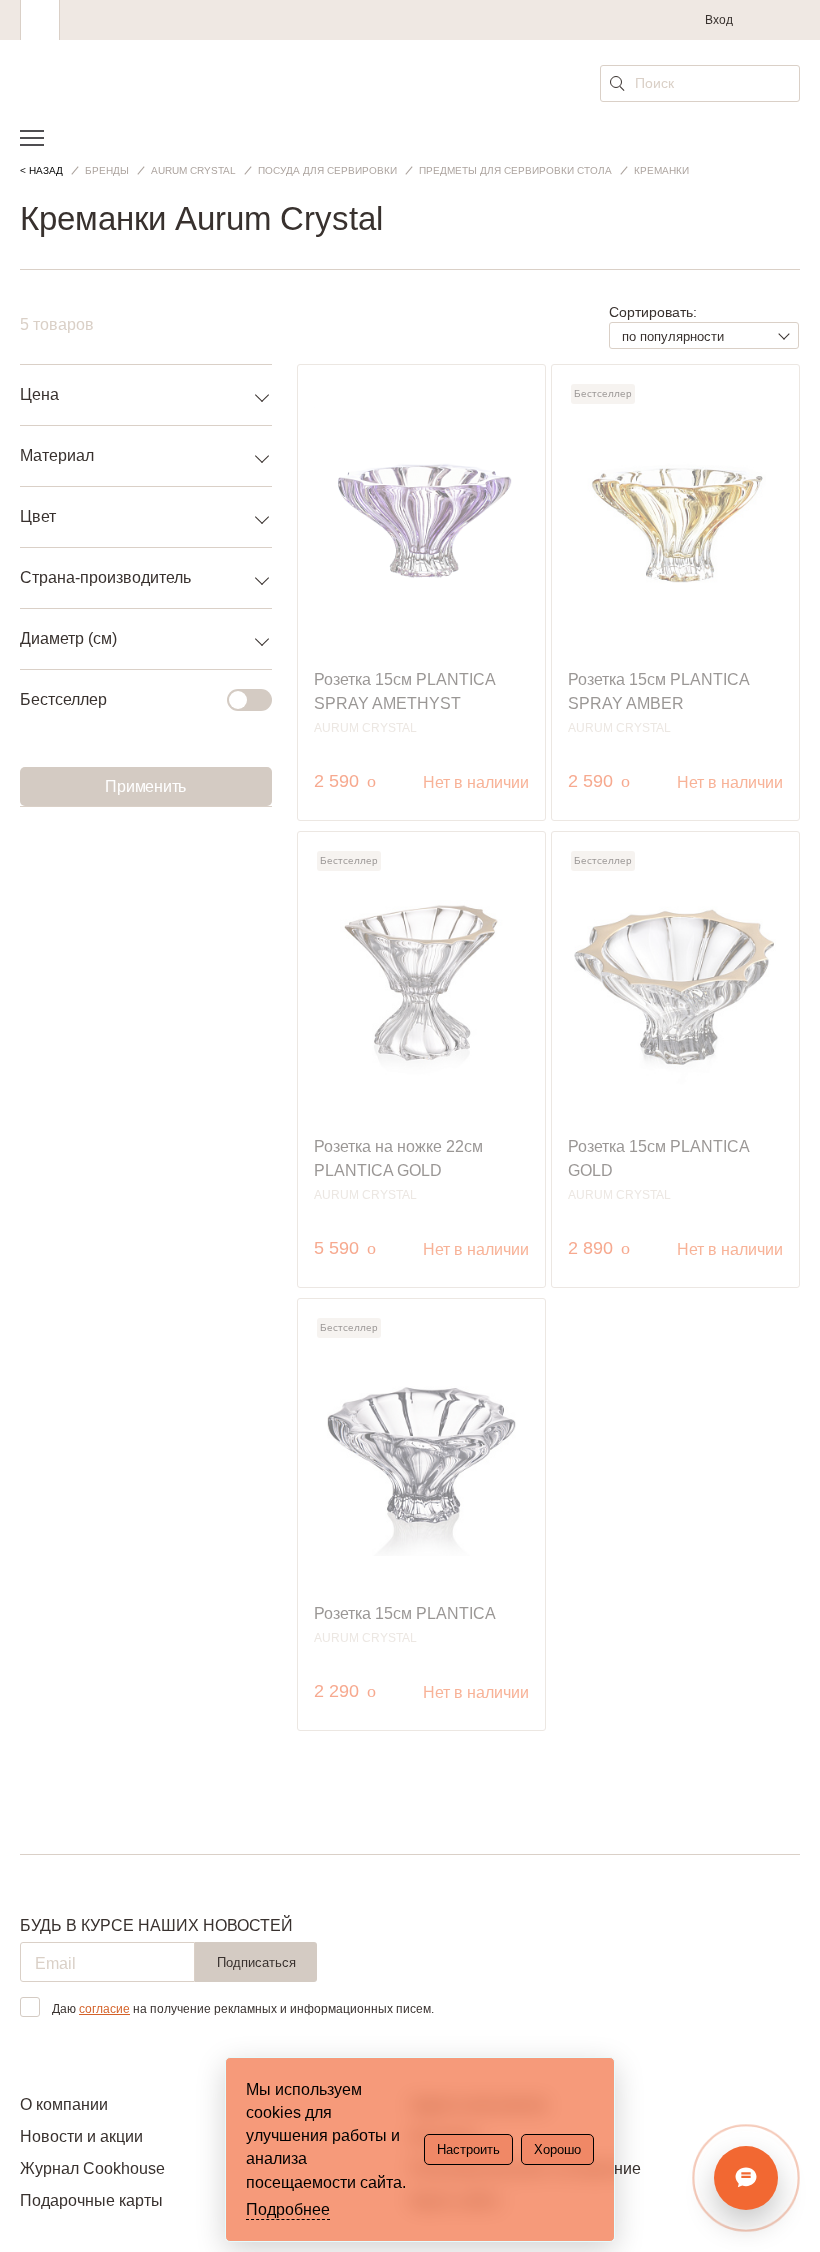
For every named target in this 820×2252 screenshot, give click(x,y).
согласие (104, 2009)
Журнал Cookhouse (92, 2168)
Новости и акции (81, 2136)
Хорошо (557, 2149)
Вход (719, 20)
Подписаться (256, 1962)
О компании (64, 2104)
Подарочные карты (91, 2200)
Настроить (468, 2149)
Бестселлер (63, 699)
